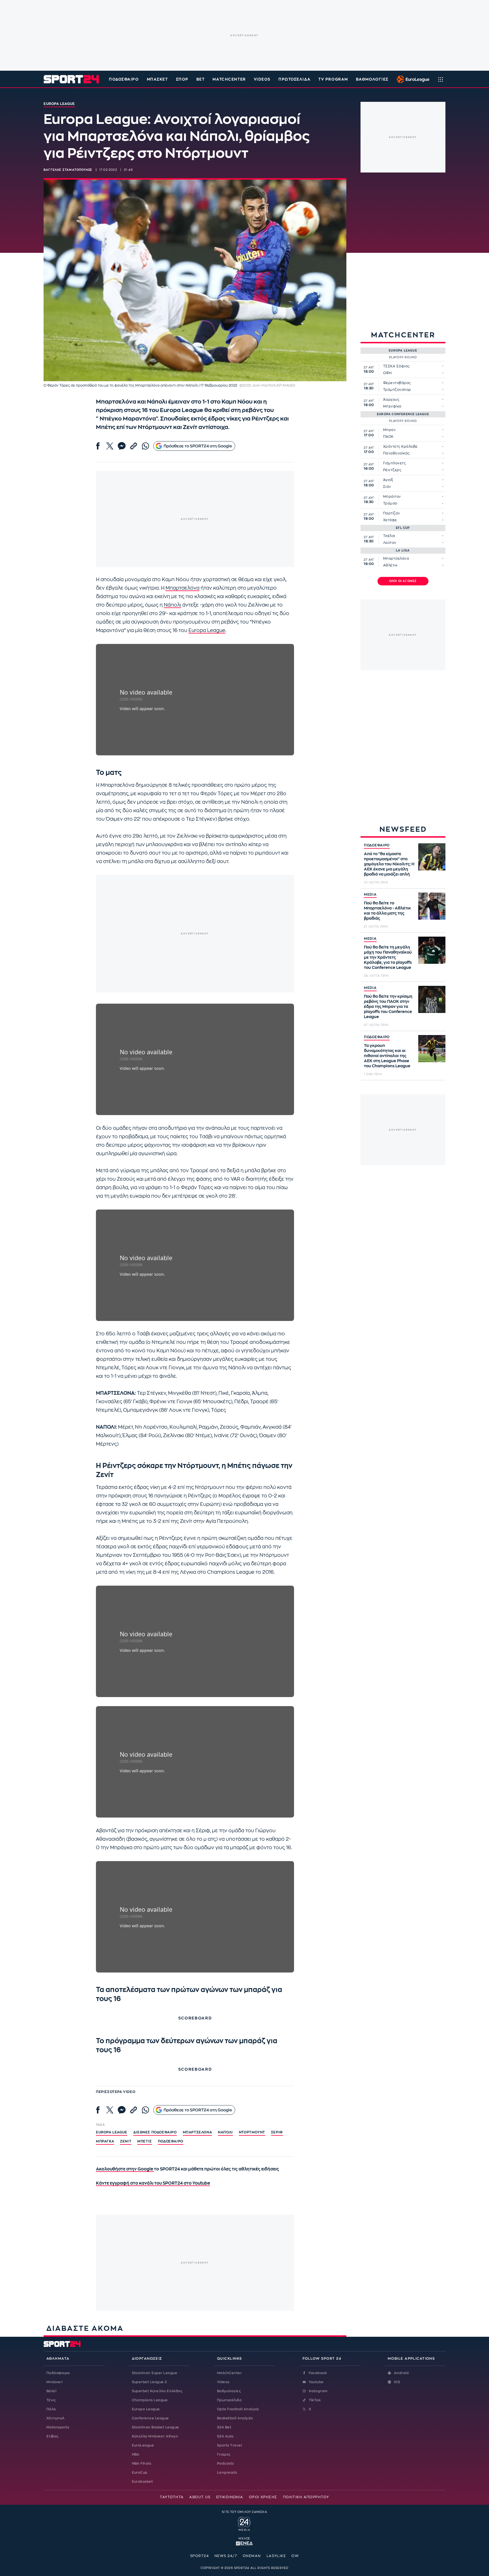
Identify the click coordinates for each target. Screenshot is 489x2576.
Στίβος (52, 2436)
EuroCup (140, 2472)
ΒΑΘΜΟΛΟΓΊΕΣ (372, 79)
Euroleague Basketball (412, 79)
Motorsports (58, 2427)
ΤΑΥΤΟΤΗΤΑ (172, 2497)
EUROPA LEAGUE (112, 2132)
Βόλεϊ (51, 2391)
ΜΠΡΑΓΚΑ (105, 2141)
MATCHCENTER (229, 79)
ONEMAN (252, 2556)
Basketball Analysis (235, 2418)
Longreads (227, 2472)
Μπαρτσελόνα (183, 588)
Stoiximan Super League (155, 2373)
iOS (397, 2382)
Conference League (150, 2418)
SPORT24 (200, 2556)
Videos (223, 2382)
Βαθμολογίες (229, 2391)
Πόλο (51, 2409)
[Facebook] (98, 446)
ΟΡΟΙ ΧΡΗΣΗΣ (263, 2497)
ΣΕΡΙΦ (277, 2132)
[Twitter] (110, 446)
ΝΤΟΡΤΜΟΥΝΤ (252, 2132)
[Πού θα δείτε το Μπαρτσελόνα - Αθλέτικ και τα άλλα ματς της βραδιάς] (432, 906)
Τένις (51, 2400)
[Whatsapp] (145, 446)
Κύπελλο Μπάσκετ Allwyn (155, 2436)
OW (295, 2556)
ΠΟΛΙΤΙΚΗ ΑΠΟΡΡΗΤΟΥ (306, 2497)
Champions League (150, 2400)
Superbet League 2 (149, 2382)
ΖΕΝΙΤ (126, 2141)
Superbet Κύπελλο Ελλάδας (157, 2391)
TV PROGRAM (333, 79)
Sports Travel (230, 2445)
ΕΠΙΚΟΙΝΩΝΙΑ (230, 2497)
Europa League (207, 630)
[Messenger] (122, 446)
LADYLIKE (276, 2556)
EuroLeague (143, 2445)
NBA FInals (142, 2463)
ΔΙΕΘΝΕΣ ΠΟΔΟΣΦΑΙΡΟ (155, 2132)
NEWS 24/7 (226, 2556)
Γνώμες (224, 2454)
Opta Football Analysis (238, 2409)
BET (201, 79)
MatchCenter (229, 2373)
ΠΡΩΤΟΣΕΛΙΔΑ (294, 79)
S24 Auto (225, 2436)
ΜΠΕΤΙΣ (145, 2141)
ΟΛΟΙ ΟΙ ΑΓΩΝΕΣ (403, 581)
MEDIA (370, 894)
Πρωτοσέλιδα (229, 2400)
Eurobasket (142, 2482)
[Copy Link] (134, 446)
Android (401, 2373)
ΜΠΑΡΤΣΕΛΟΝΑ (198, 2132)
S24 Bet (224, 2427)
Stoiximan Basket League (156, 2427)
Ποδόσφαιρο (124, 79)
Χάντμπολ (55, 2418)
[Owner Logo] (244, 2523)
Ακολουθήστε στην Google (125, 2169)
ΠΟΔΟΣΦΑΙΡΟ (377, 845)
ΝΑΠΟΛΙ (225, 2132)
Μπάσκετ (157, 79)
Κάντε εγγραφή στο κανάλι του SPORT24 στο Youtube (153, 2183)
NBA (136, 2454)
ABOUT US (200, 2497)
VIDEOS (262, 79)
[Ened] (244, 2543)
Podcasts (226, 2463)
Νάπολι (172, 605)
